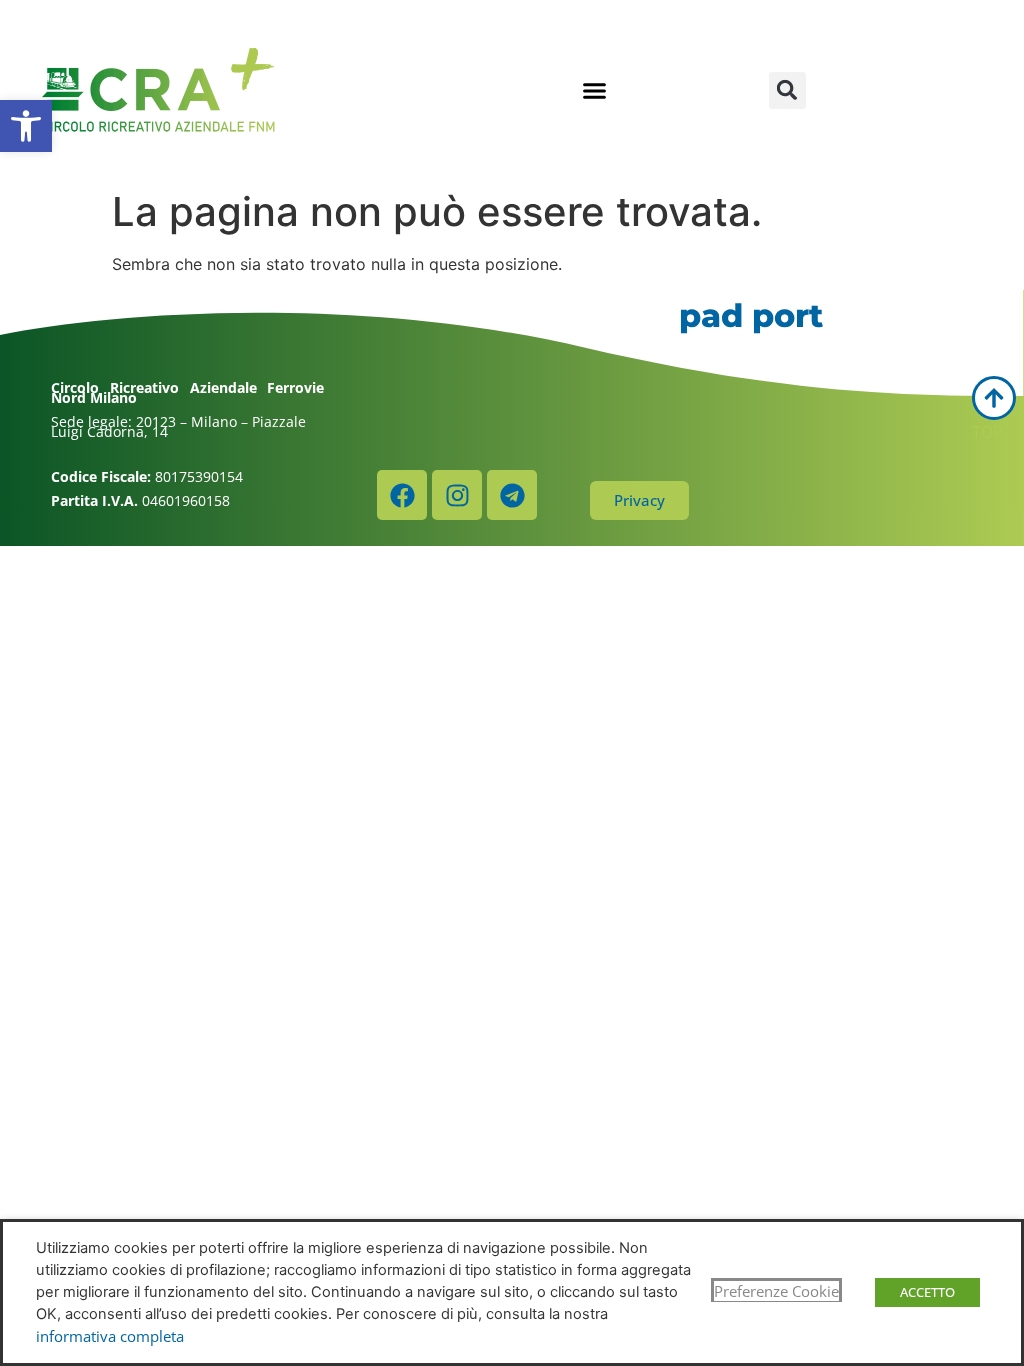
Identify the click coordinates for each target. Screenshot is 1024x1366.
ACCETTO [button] (927, 1292)
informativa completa (110, 1336)
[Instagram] (457, 495)
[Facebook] (402, 495)
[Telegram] (512, 495)
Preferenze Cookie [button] (776, 1291)
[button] (26, 126)
